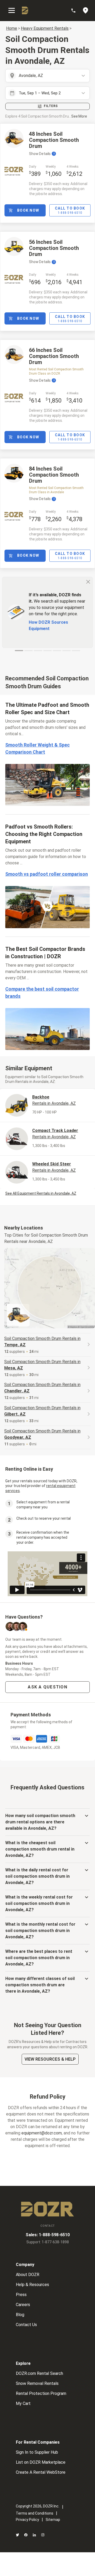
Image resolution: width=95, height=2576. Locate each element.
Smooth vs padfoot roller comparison (47, 874)
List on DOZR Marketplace (41, 2462)
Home (12, 28)
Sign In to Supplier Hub (37, 2452)
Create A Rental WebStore (41, 2472)
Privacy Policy (27, 2520)
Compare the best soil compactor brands (42, 992)
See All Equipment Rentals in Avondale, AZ (41, 1193)
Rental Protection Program (41, 2393)
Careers (23, 2305)
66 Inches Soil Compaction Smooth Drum (54, 356)
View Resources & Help (50, 2059)
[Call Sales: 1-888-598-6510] (76, 11)
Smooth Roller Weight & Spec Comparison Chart (37, 748)
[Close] (88, 582)
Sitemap (53, 2520)
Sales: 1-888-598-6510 (48, 2235)
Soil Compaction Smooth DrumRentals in (42, 1342)
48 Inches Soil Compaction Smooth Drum (54, 140)
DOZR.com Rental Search (39, 2373)
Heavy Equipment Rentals (45, 28)
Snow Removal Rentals (37, 2383)
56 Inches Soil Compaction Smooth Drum (54, 248)
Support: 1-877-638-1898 (48, 2242)
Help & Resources (32, 2285)
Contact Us (26, 2325)
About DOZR (28, 2275)
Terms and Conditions (35, 2513)
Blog (20, 2315)
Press (21, 2295)
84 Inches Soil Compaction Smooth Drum (54, 475)
